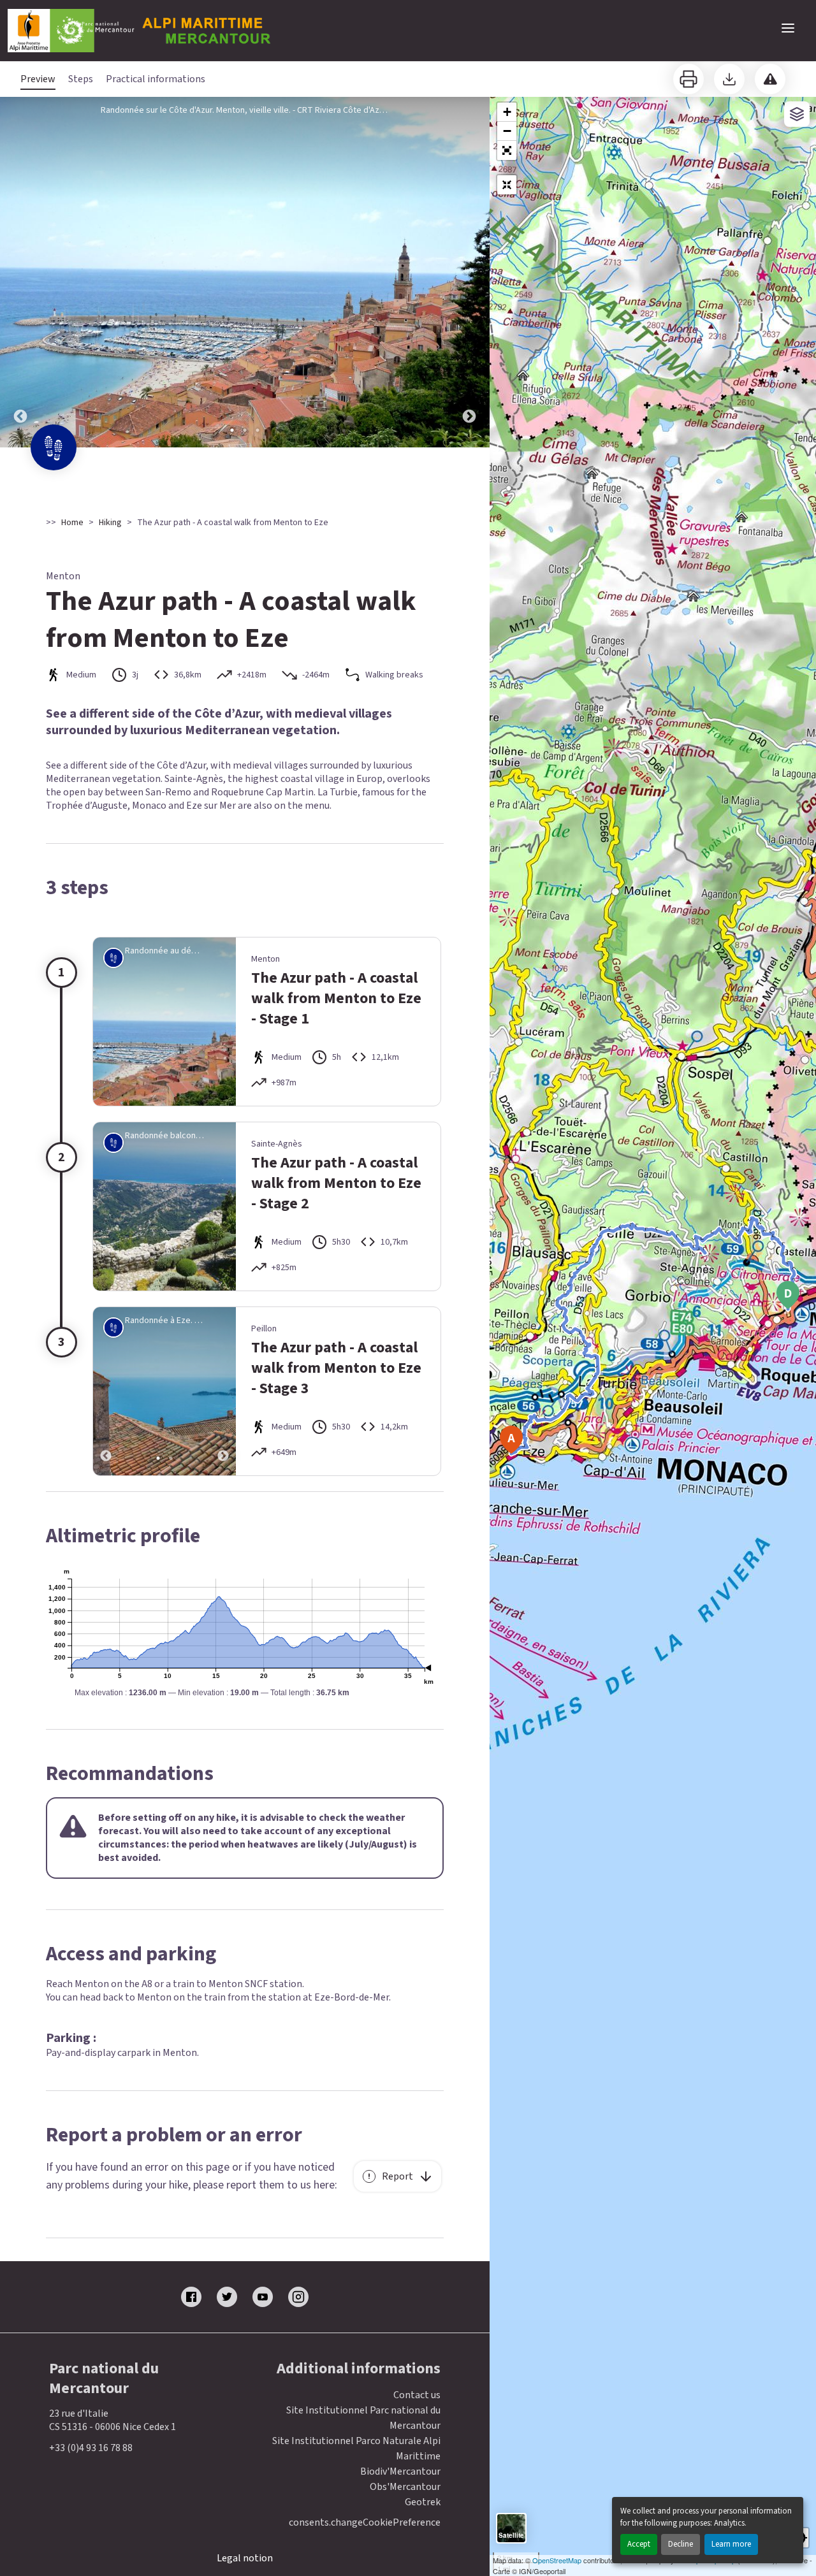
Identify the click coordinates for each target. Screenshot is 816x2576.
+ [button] (507, 112)
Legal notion (245, 2558)
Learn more (731, 2544)
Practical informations (156, 79)
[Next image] (469, 272)
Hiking (110, 523)
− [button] (507, 131)
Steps (81, 79)
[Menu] (788, 28)
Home (72, 523)
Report (397, 2176)
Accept (639, 2544)
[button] (507, 150)
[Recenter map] (507, 185)
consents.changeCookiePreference (365, 2523)
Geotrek (423, 2502)
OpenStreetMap (557, 2560)
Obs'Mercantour (405, 2487)
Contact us (417, 2395)
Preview (38, 79)
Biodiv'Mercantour (400, 2471)
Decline (681, 2544)
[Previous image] (20, 272)
